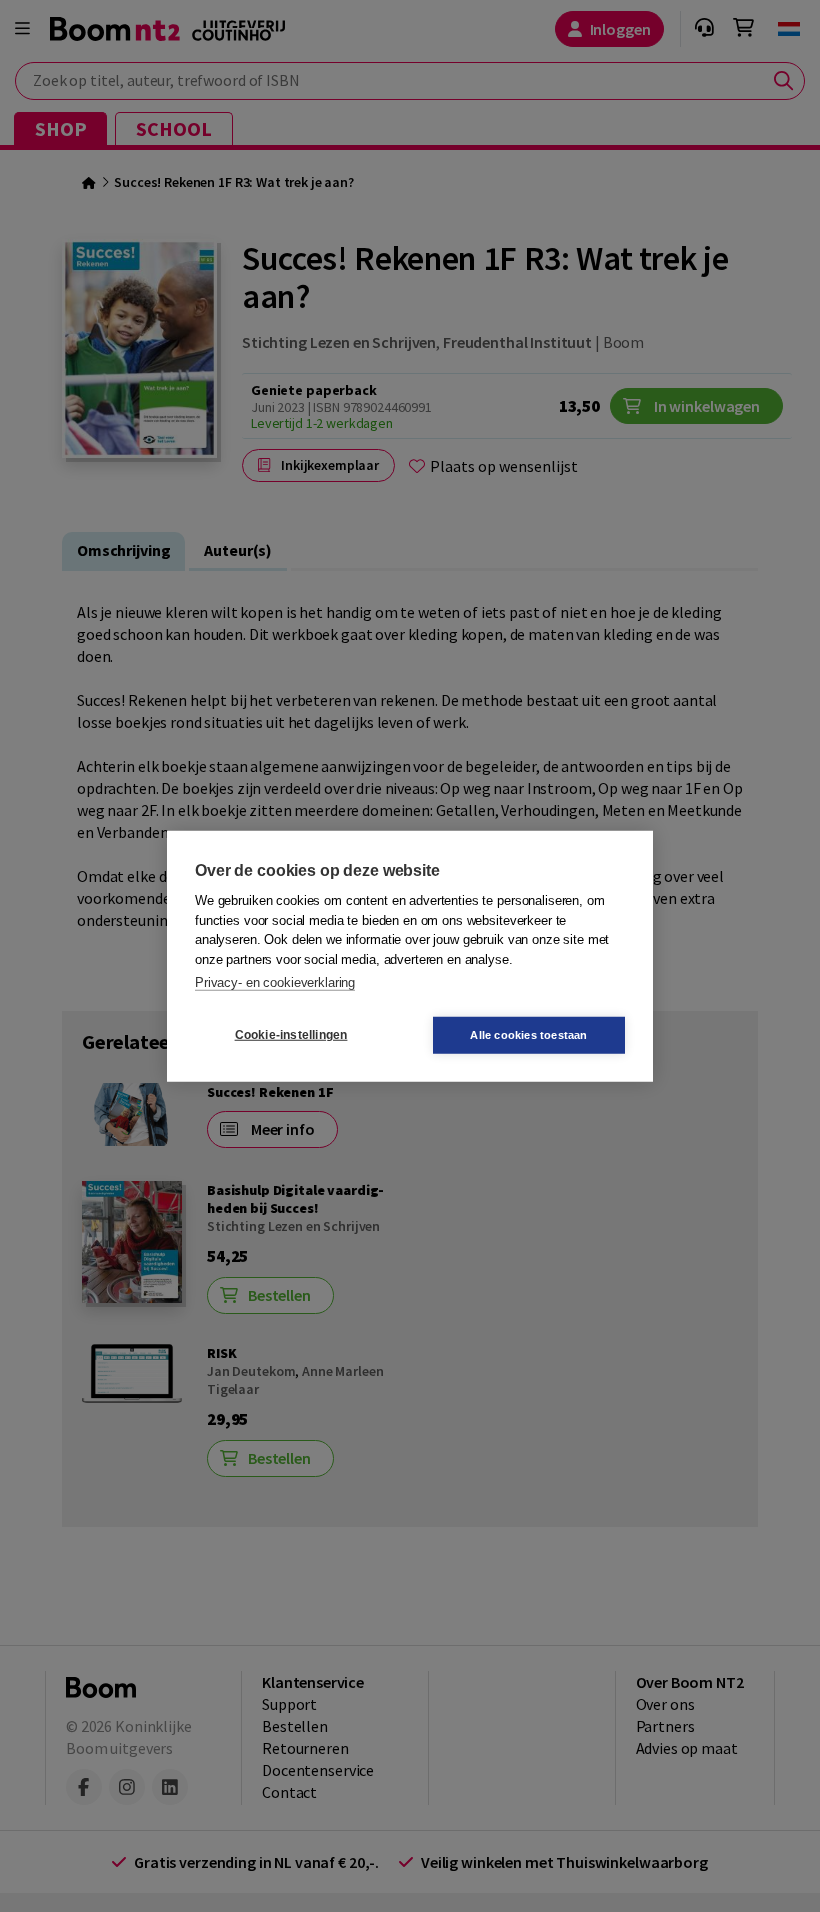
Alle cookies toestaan (528, 1034)
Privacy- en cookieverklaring (275, 982)
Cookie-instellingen (291, 1035)
